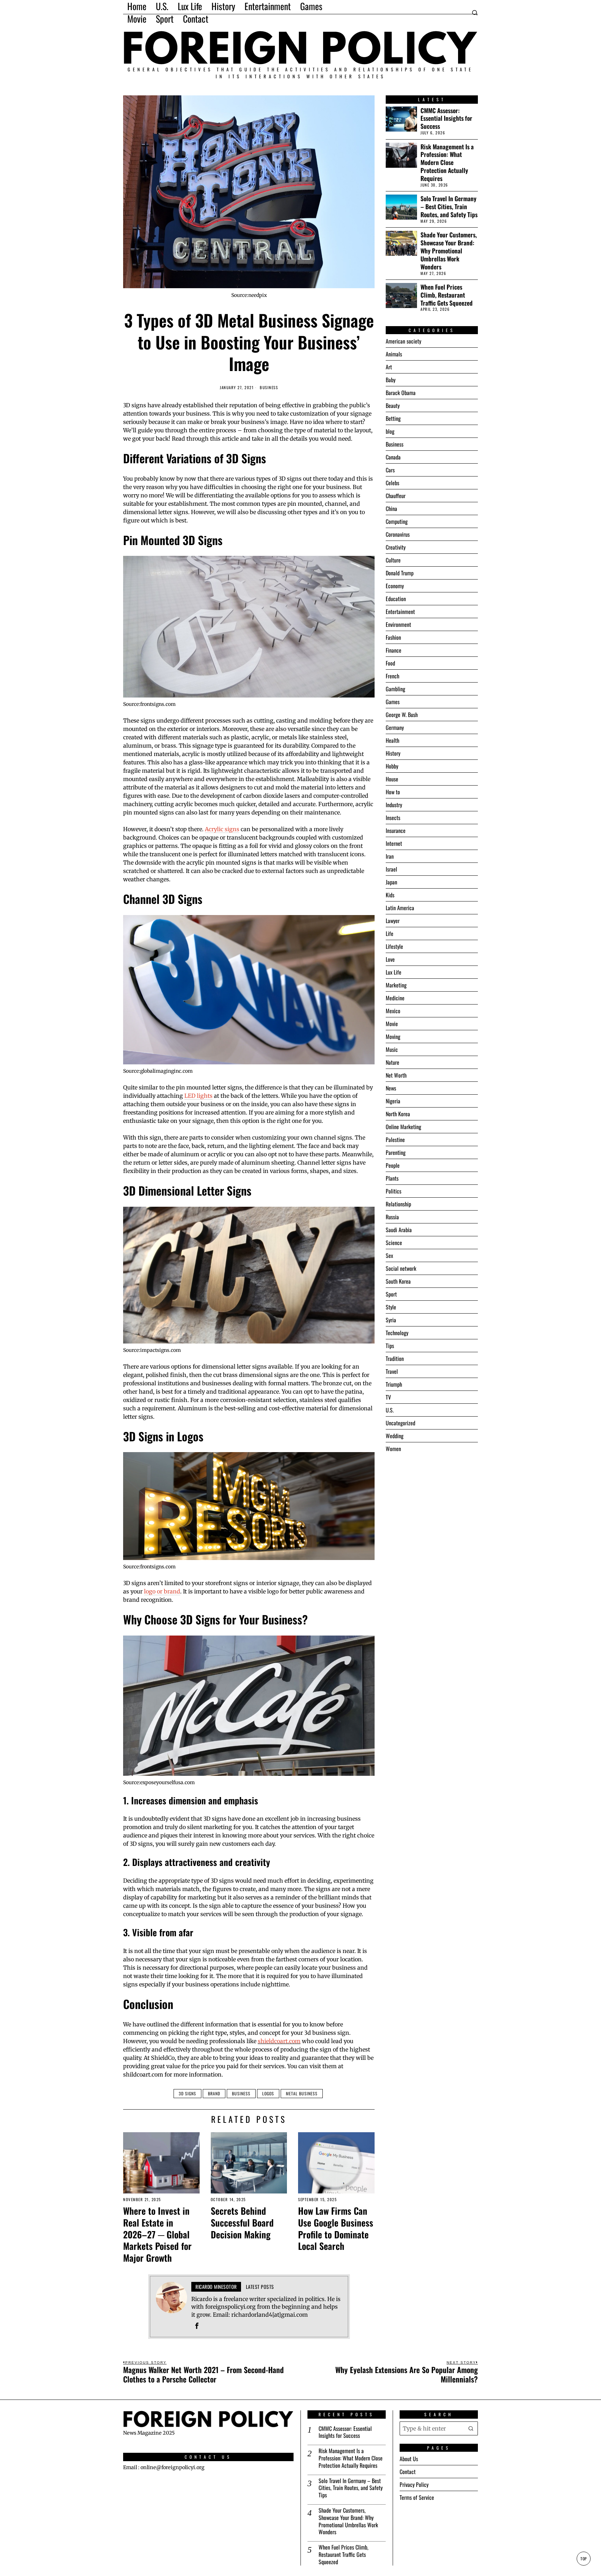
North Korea (398, 1114)
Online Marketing (403, 1127)
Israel (391, 869)
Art (389, 367)
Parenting (396, 1152)
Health (392, 740)
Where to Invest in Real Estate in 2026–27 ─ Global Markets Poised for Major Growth (157, 2234)
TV (388, 1397)
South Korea (398, 1281)
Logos (268, 2093)
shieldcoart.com (279, 2041)
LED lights (198, 1096)
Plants (392, 1178)
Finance (394, 650)
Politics (394, 1191)
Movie (392, 1024)
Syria (391, 1320)
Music (392, 1049)
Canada (393, 457)
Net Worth (396, 1075)
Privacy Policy (414, 2484)
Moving (393, 1037)
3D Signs (187, 2093)
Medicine (395, 998)
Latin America (400, 908)
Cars (390, 470)
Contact (408, 2472)
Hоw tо (393, 792)
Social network (401, 1268)
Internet (394, 843)
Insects (393, 818)
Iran (390, 856)
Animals (394, 354)
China (391, 509)
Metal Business (302, 2093)
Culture (393, 560)
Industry (394, 805)
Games (393, 702)
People (393, 1165)
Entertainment (400, 612)
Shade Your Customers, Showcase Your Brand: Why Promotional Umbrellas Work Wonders (449, 251)
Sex (389, 1255)
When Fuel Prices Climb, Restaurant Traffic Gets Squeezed (447, 295)
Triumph (394, 1384)
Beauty (393, 405)
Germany (395, 727)
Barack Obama (401, 393)
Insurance (396, 830)
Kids (390, 895)
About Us (409, 2459)
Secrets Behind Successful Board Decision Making (242, 2223)
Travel (392, 1371)
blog (390, 431)
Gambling (395, 689)
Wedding (395, 1436)
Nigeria (393, 1101)
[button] (471, 2428)
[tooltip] (197, 2326)
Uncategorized (400, 1423)
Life (390, 933)
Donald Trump (400, 573)
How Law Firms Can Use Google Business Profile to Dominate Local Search (336, 2228)
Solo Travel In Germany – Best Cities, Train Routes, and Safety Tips (449, 207)
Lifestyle (394, 946)
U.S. (390, 1410)
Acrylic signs (222, 829)
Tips (390, 1346)
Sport (391, 1294)
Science (394, 1243)
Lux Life (394, 972)
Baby (391, 380)
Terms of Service (417, 2497)
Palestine (395, 1140)
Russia (392, 1217)
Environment (398, 624)
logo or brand (162, 1591)
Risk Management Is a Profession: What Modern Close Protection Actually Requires (447, 163)
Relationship (398, 1204)
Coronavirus (398, 534)
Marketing (396, 985)
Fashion (393, 637)
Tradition (395, 1358)
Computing (397, 521)
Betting (393, 418)
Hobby (392, 766)
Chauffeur (396, 496)
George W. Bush (402, 715)
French (392, 676)
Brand (214, 2093)
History (393, 753)
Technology (397, 1333)
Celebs (392, 483)
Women (393, 1449)
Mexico (393, 1011)
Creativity (396, 547)
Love (390, 959)
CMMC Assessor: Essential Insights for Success (446, 119)
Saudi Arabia (399, 1230)
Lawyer (393, 921)
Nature (392, 1062)
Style (391, 1307)
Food (390, 663)
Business (269, 388)
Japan (391, 882)
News (391, 1088)
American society (403, 341)
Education (396, 599)
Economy (395, 586)
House (392, 779)
